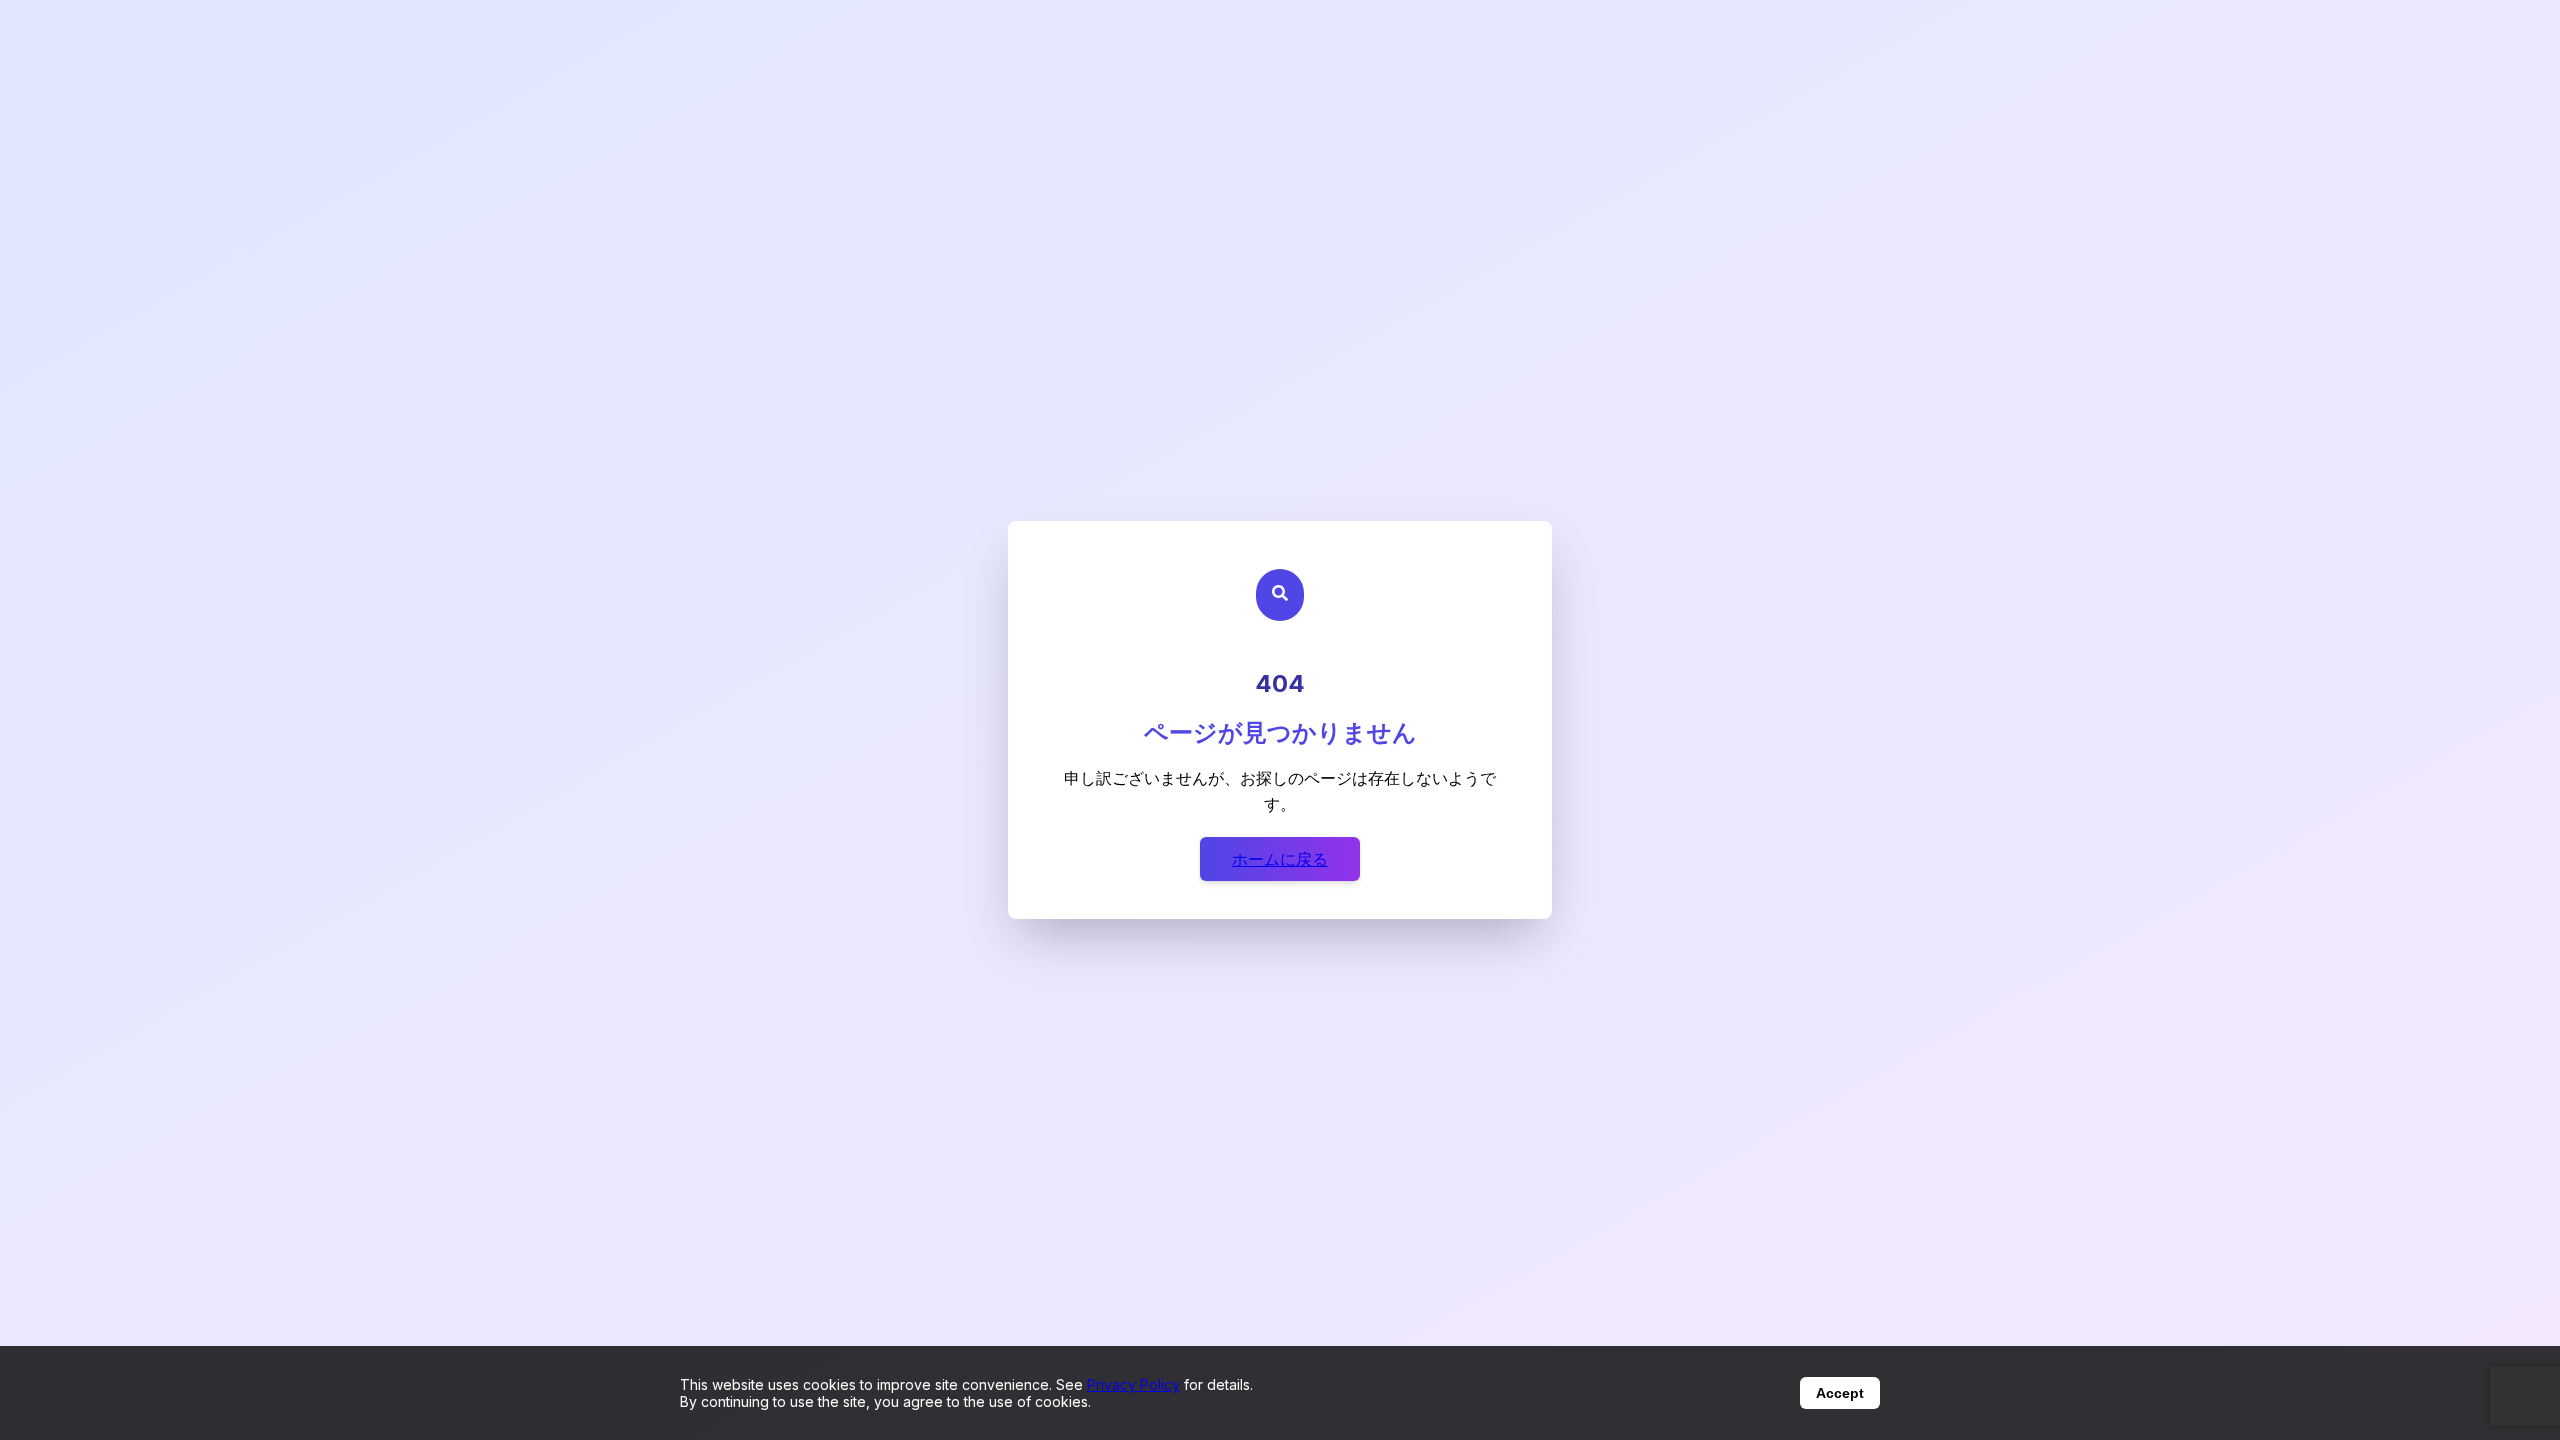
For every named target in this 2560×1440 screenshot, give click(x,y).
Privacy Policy (1133, 1384)
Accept (1840, 1393)
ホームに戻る (1280, 859)
